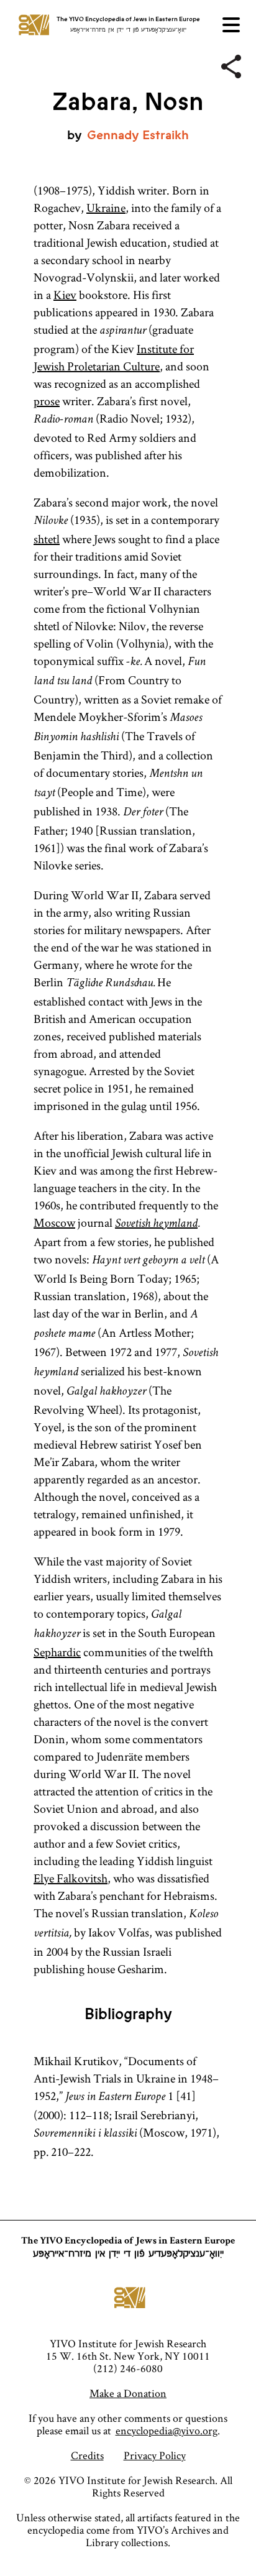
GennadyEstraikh (138, 135)
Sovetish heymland (156, 1224)
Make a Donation (128, 2393)
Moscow (54, 1222)
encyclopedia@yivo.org (167, 2430)
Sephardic (57, 1652)
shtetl (47, 539)
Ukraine (106, 208)
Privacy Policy (155, 2455)
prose (47, 401)
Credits (87, 2455)
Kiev (65, 295)
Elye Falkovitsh (71, 1878)
